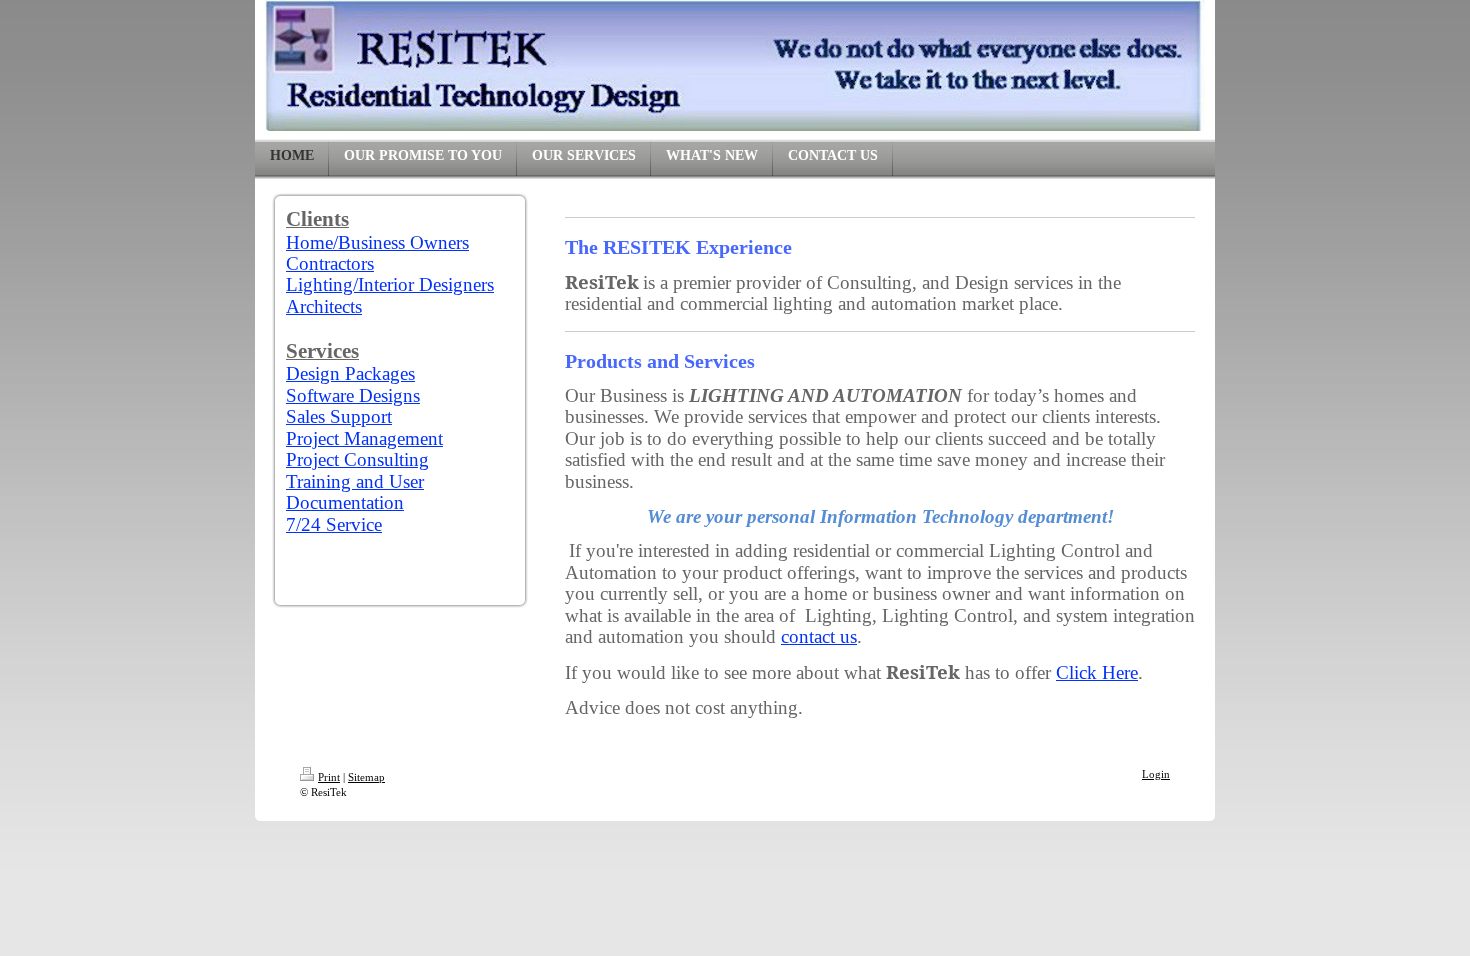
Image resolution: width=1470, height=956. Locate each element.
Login (1156, 774)
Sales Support (339, 416)
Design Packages (350, 373)
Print (329, 777)
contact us (819, 636)
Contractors (330, 263)
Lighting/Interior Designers (390, 284)
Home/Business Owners (377, 242)
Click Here (1097, 672)
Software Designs (353, 395)
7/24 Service (334, 524)
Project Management (364, 438)
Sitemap (366, 777)
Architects (324, 306)
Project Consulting (357, 459)
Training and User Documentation (355, 492)
